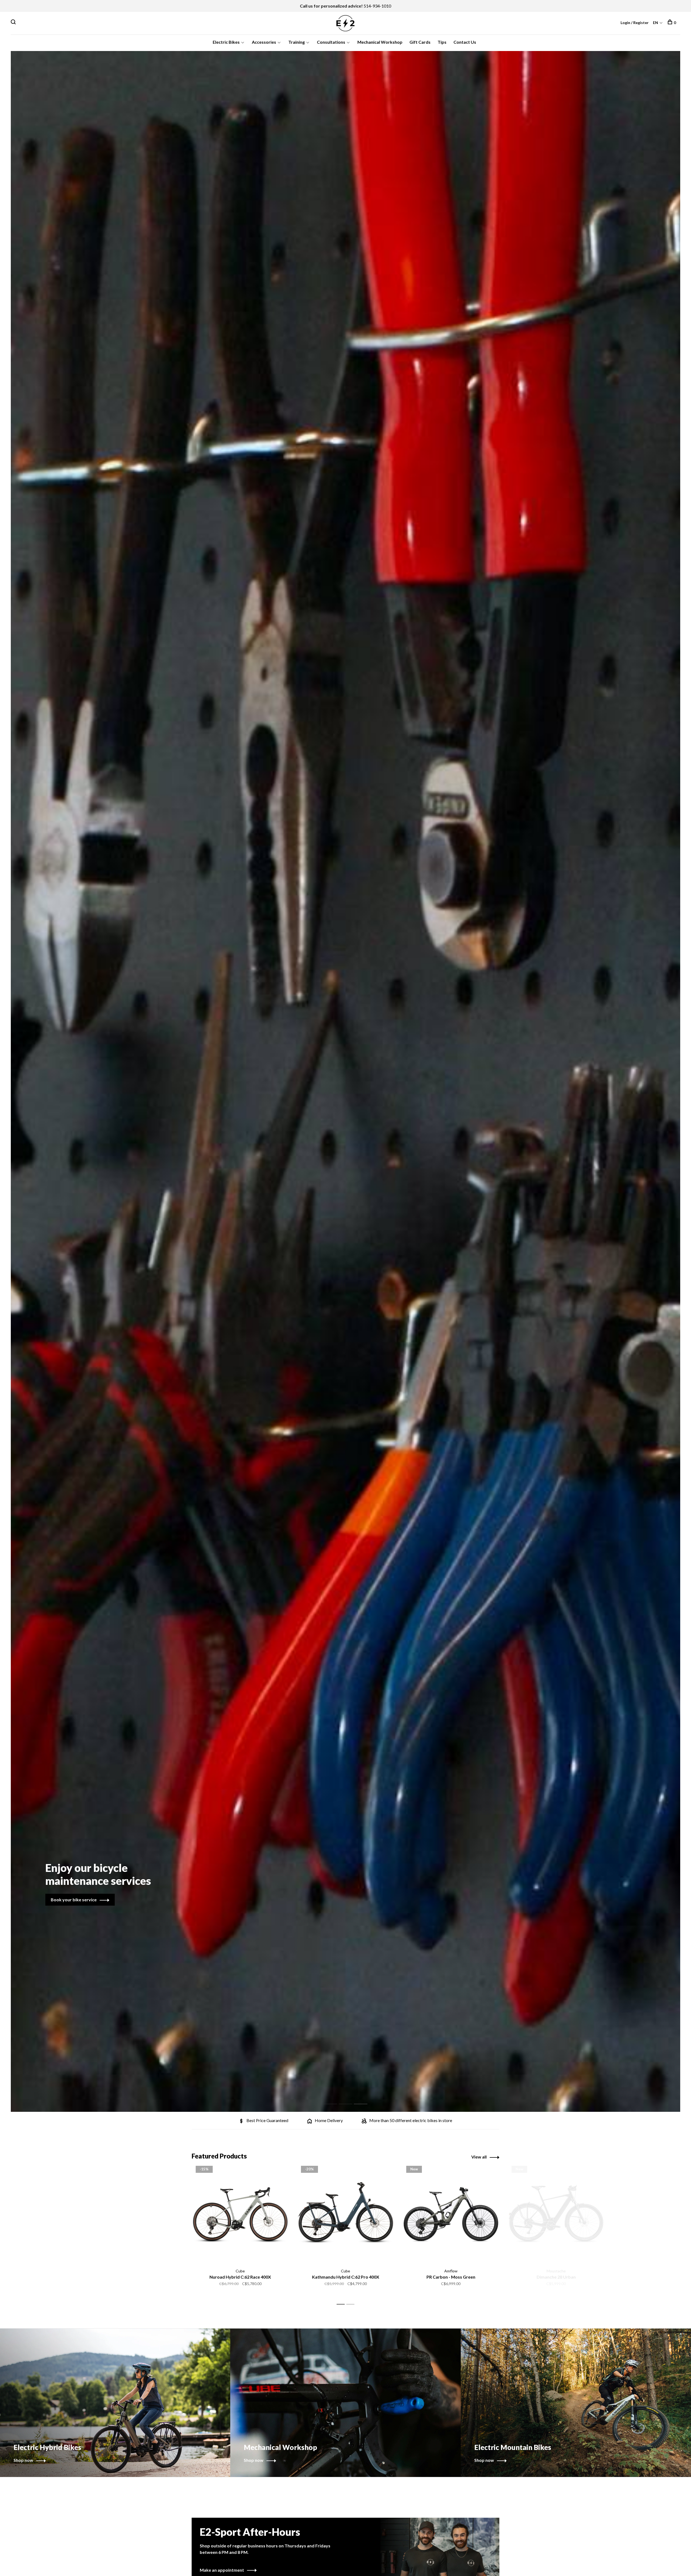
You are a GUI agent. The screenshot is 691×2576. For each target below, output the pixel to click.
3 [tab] (365, 2098)
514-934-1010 (377, 6)
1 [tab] (335, 2098)
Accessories (264, 42)
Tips (442, 42)
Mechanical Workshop (380, 42)
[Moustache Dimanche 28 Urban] (556, 2214)
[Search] (14, 23)
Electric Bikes (226, 42)
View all (479, 2157)
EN (656, 23)
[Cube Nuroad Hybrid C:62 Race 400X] (240, 2214)
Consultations (331, 42)
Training (297, 42)
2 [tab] (350, 2098)
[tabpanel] (345, 1081)
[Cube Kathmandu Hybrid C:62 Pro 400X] (345, 2214)
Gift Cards (420, 42)
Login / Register (635, 23)
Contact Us (465, 42)
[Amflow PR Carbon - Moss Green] (451, 2214)
